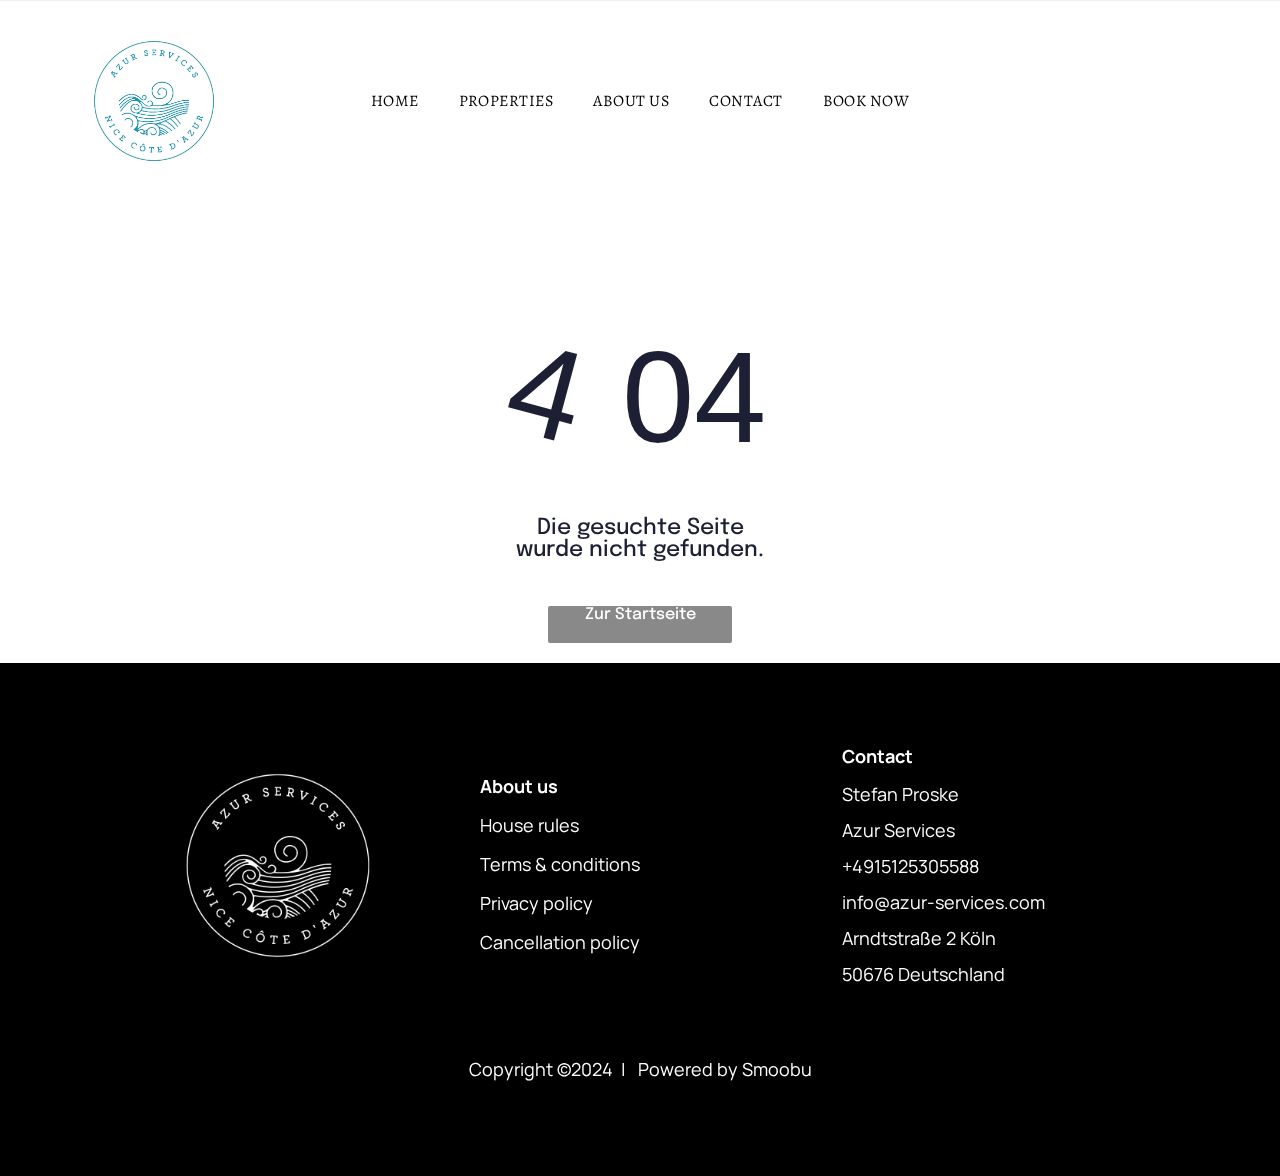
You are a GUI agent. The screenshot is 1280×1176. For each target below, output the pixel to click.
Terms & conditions (560, 864)
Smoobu (777, 1069)
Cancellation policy (560, 942)
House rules (529, 825)
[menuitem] (395, 101)
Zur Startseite (640, 614)
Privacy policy (536, 903)
